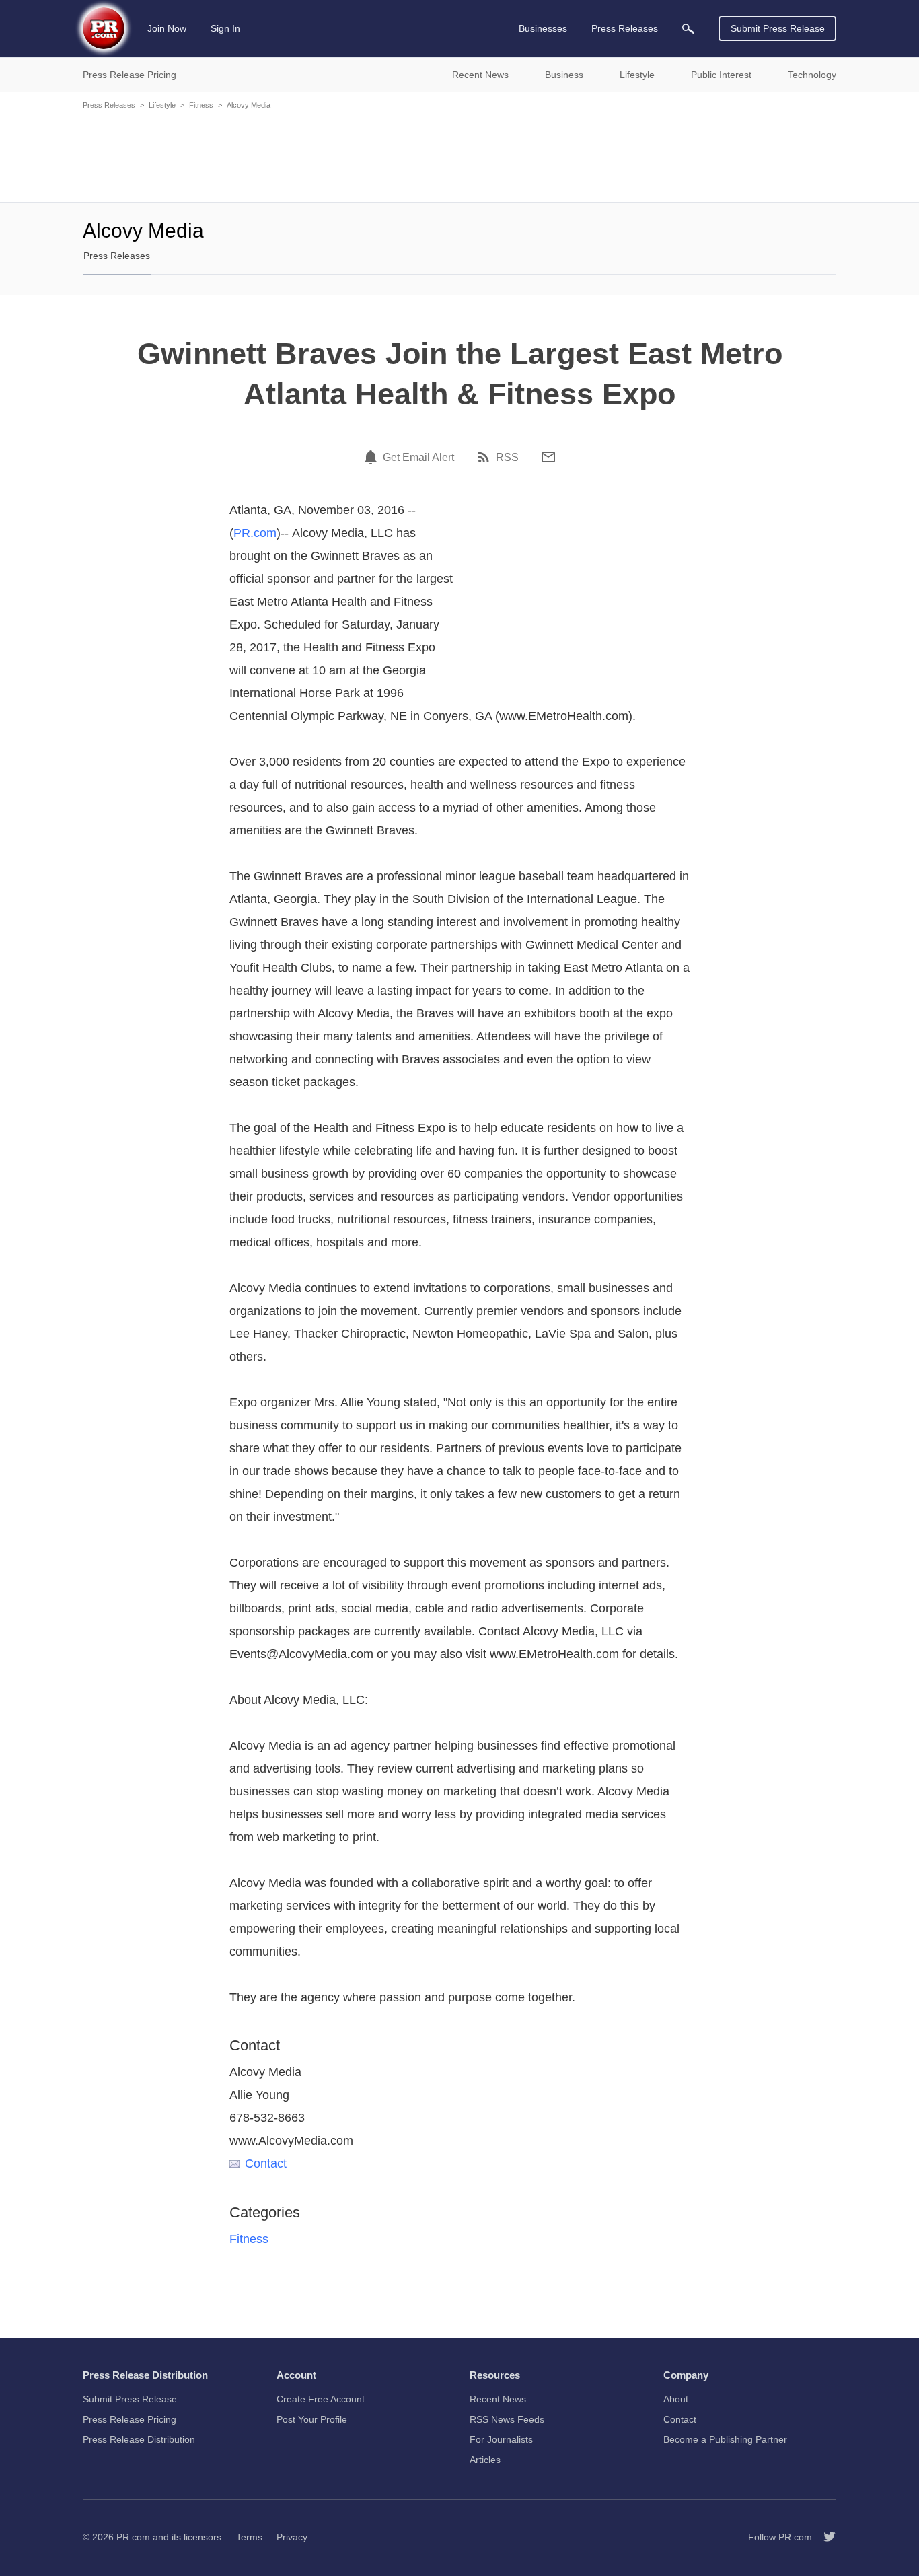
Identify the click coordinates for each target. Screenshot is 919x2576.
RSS (507, 458)
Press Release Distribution (139, 2439)
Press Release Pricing (130, 2419)
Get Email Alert (418, 458)
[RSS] (486, 457)
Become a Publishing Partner (725, 2439)
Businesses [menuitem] (543, 28)
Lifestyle (162, 105)
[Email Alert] (373, 457)
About (676, 2399)
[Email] (548, 457)
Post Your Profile (312, 2419)
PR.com (255, 533)
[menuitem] (688, 29)
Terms (249, 2537)
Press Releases (109, 105)
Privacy (292, 2537)
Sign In (225, 28)
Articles (485, 2460)
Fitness (201, 105)
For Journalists (501, 2439)
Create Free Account (321, 2399)
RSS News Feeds (507, 2419)
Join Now (167, 28)
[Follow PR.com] (824, 2537)
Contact (266, 2163)
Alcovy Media (249, 105)
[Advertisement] (459, 155)
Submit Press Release (778, 28)
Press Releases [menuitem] (625, 28)
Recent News (498, 2399)
